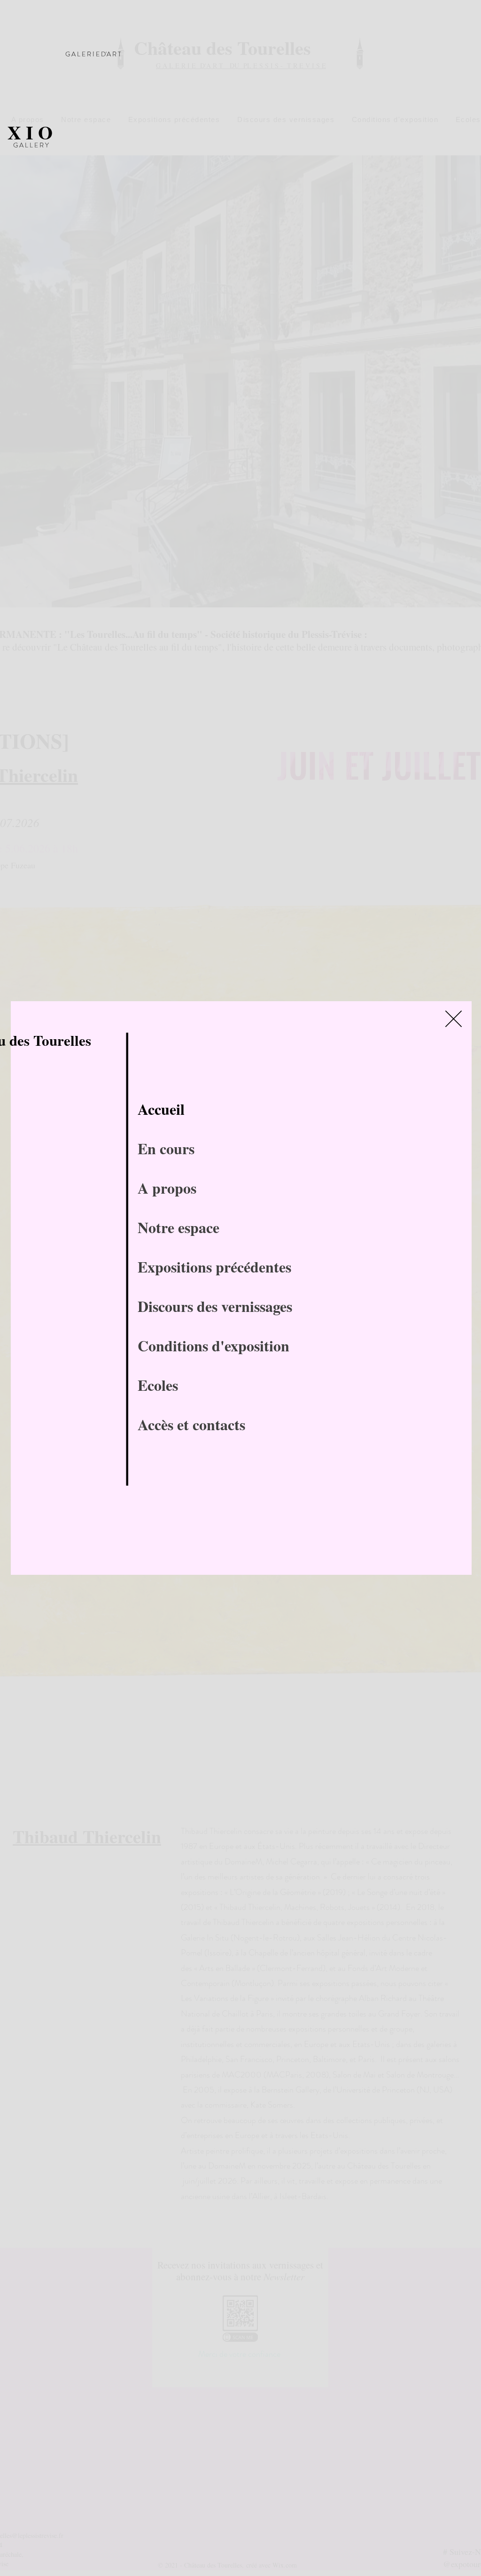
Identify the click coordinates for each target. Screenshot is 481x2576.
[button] (454, 1019)
